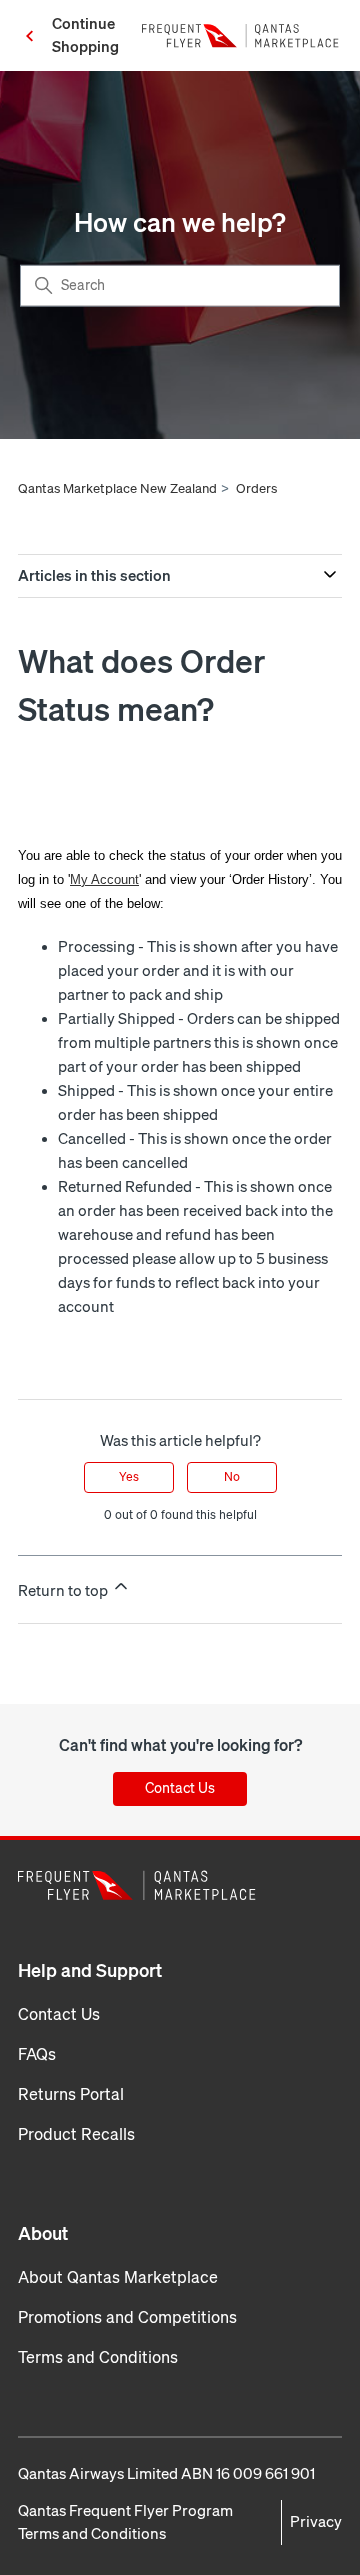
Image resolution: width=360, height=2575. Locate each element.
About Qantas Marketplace (118, 2277)
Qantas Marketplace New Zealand (117, 488)
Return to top (64, 1591)
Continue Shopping (85, 35)
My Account (104, 879)
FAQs (37, 2054)
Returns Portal (71, 2094)
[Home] (242, 36)
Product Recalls (76, 2134)
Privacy (316, 2522)
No (232, 1477)
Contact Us (180, 1788)
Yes (129, 1477)
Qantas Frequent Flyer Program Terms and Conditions (125, 2522)
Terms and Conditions (98, 2357)
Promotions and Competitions (127, 2317)
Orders (256, 488)
